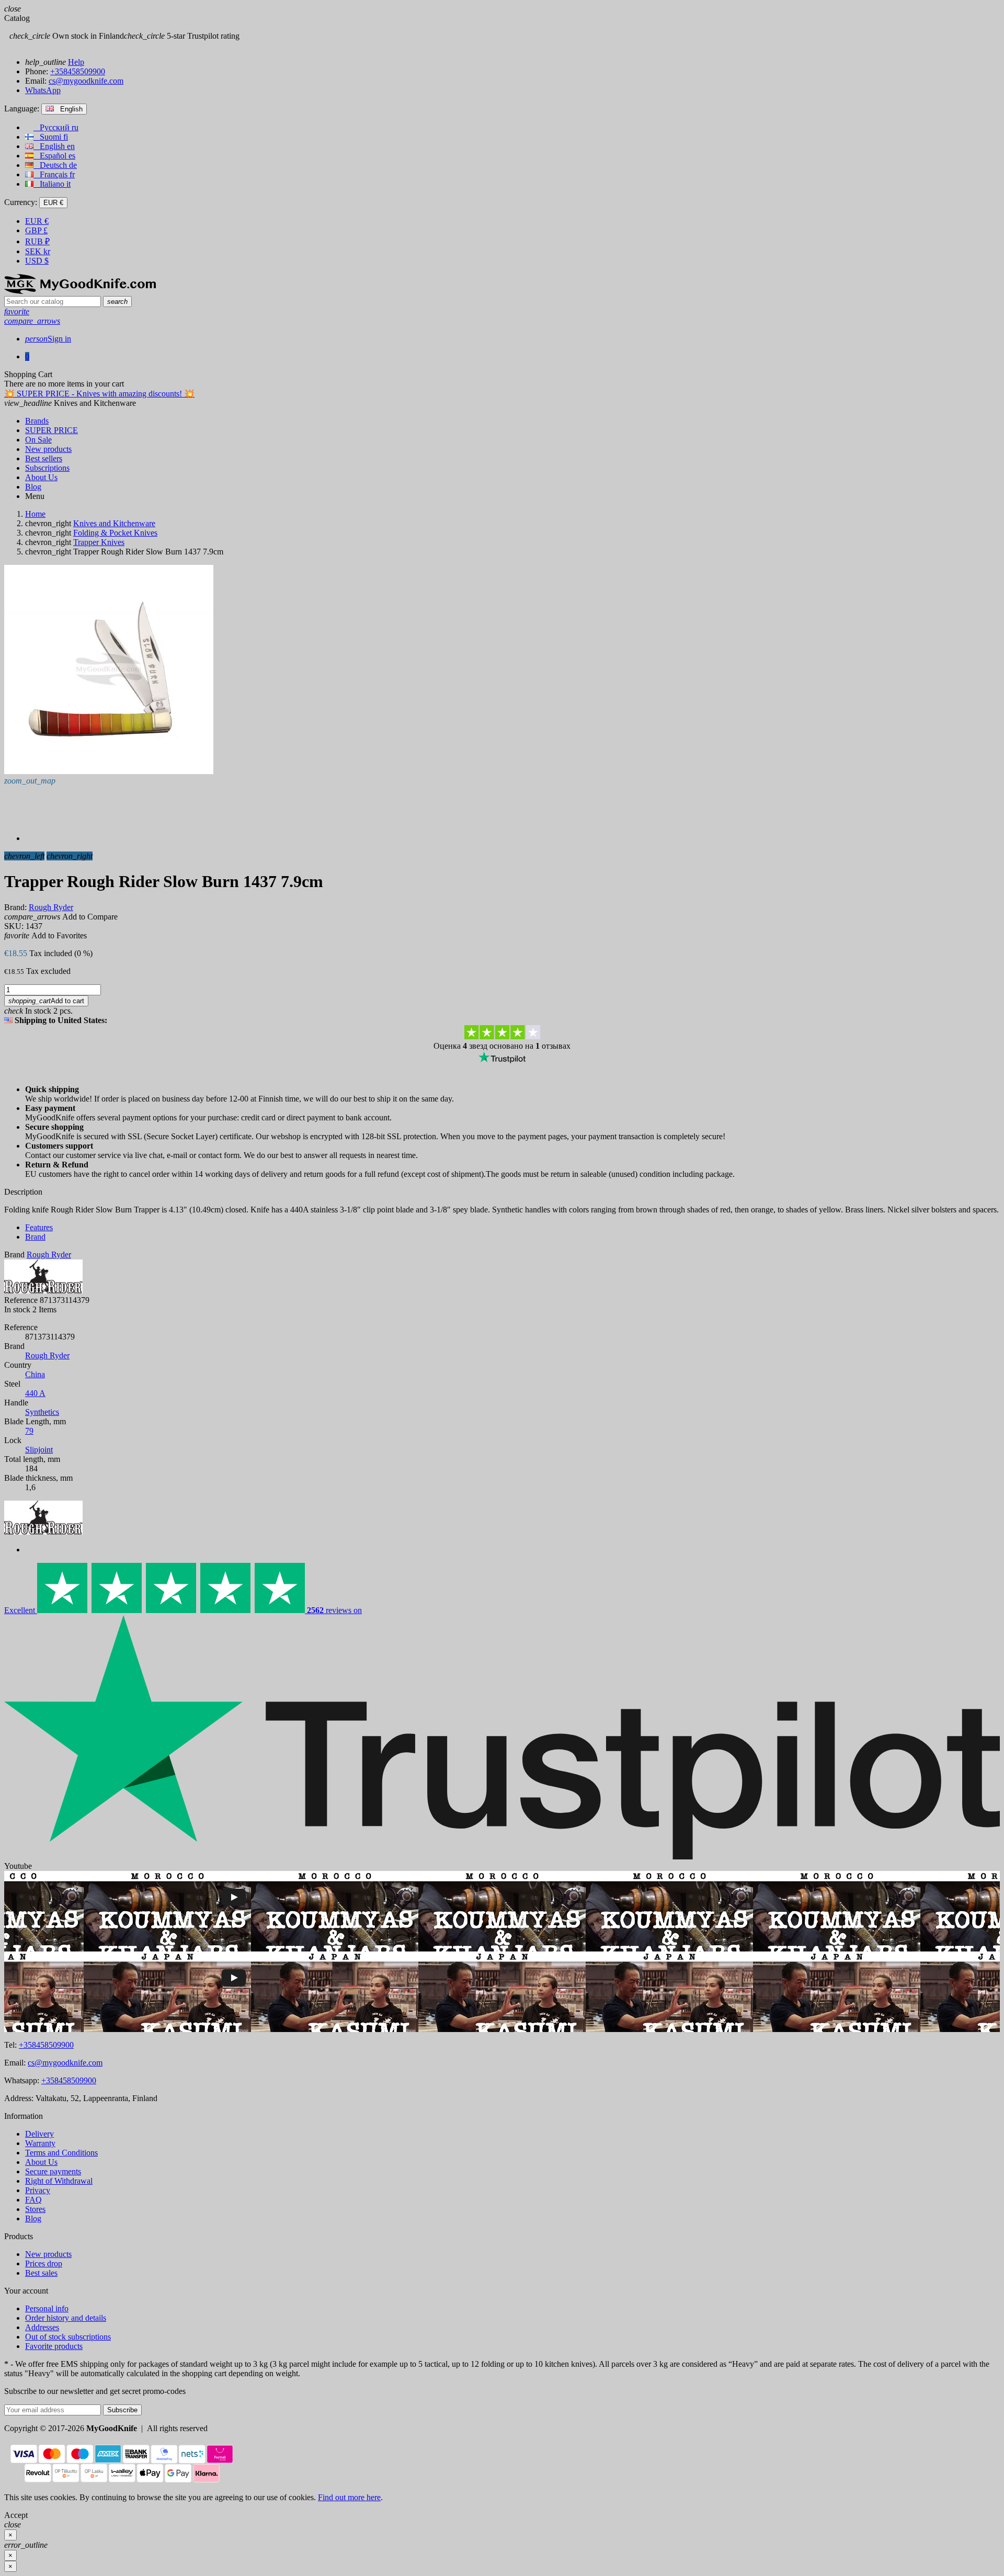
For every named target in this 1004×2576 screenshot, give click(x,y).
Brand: (15, 907)
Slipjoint (39, 1450)
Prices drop (44, 2263)
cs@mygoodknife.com (86, 81)
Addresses (42, 2327)
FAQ (33, 2200)
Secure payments (53, 2171)
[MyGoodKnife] (80, 291)
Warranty (40, 2143)
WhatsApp (43, 90)
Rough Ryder (47, 1355)
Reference (21, 1300)
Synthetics (42, 1412)
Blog (33, 2218)
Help (76, 62)
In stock (17, 1309)
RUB (37, 241)
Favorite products (54, 2346)
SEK (38, 251)
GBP (36, 230)
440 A (35, 1393)
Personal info (47, 2308)
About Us (41, 2162)
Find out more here (349, 2497)
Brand (14, 1255)
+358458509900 (78, 71)
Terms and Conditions (61, 2153)
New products (48, 2254)
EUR (37, 221)
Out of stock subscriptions (68, 2337)
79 (29, 1431)
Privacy (38, 2190)
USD (37, 261)
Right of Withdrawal (59, 2181)
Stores (35, 2209)
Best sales (41, 2273)
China (35, 1374)
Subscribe (122, 2410)
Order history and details (66, 2318)
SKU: (14, 926)
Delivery (39, 2134)
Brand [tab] (35, 1237)
